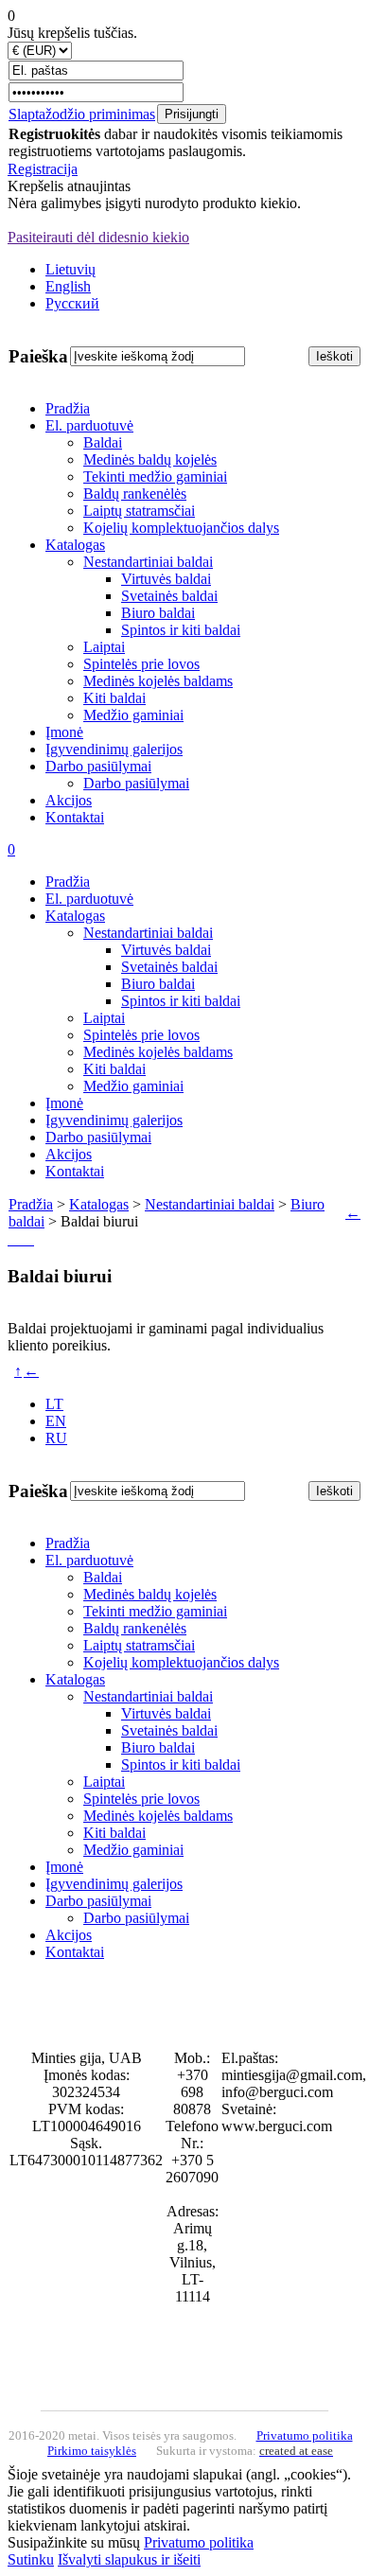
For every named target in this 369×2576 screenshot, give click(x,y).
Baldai (103, 442)
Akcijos (69, 800)
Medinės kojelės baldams (158, 681)
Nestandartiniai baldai (148, 562)
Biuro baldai (158, 613)
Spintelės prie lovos (141, 664)
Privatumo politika (199, 2542)
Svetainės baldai (169, 596)
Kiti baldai (114, 698)
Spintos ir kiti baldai (181, 630)
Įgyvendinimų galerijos (114, 749)
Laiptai (104, 647)
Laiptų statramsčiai (139, 511)
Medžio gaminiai (133, 715)
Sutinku (31, 2559)
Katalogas (75, 545)
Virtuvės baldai (166, 579)
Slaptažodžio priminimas (82, 114)
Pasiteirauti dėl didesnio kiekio (98, 237)
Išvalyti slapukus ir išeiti (129, 2559)
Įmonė (64, 732)
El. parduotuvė (89, 425)
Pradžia (68, 408)
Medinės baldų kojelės (150, 459)
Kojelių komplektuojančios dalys (181, 528)
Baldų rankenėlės (135, 494)
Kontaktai (75, 817)
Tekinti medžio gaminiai (155, 476)
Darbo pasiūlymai (98, 766)
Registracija (43, 169)
